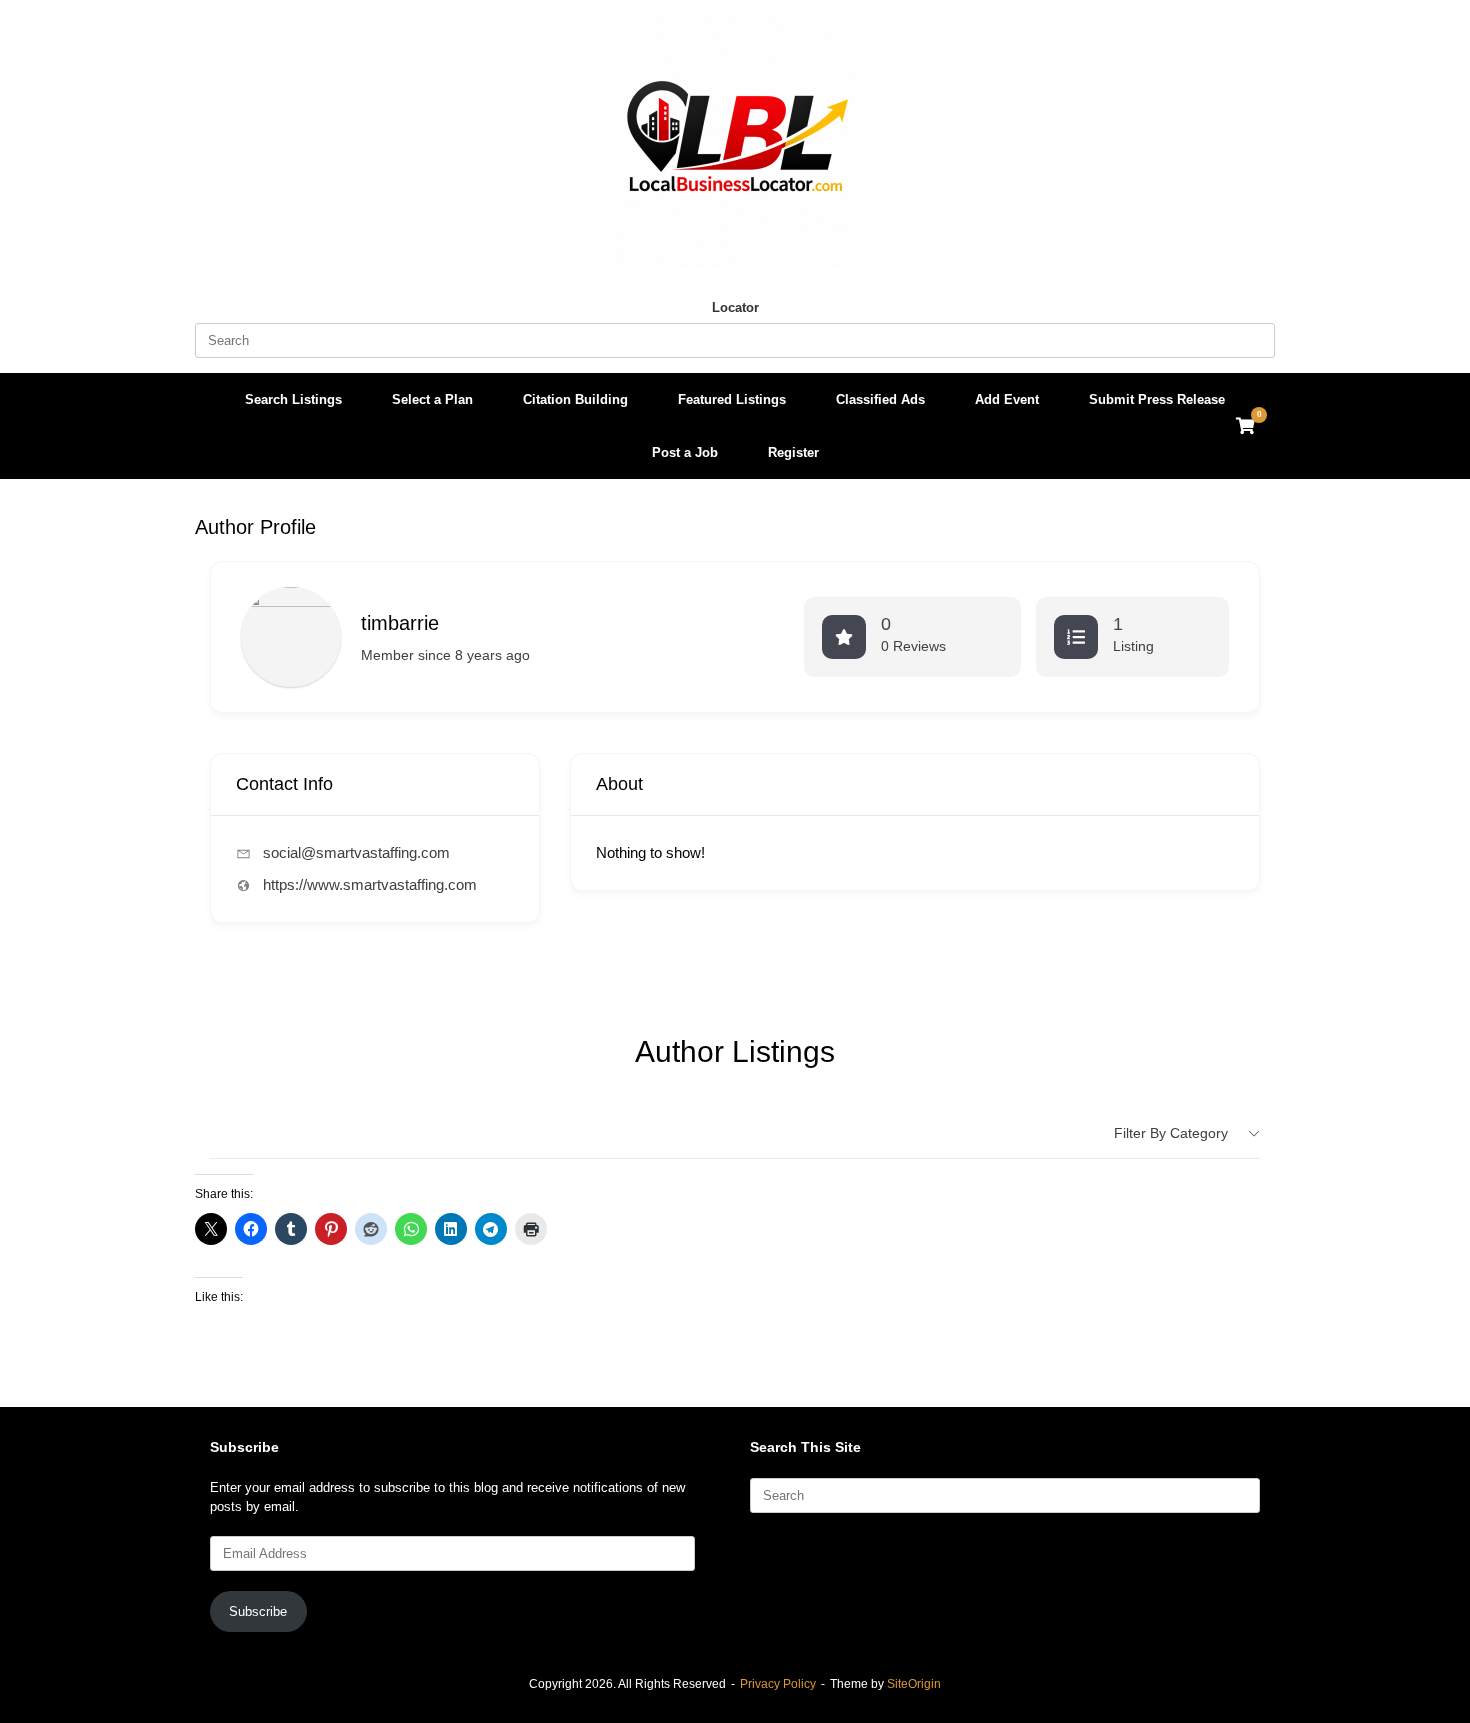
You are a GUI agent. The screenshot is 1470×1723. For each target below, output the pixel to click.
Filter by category (1171, 1133)
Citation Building (575, 399)
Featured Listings (732, 399)
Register (793, 452)
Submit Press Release (1157, 399)
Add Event (1007, 399)
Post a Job (685, 452)
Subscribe (258, 1611)
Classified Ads (880, 399)
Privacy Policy (778, 1684)
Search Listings (293, 399)
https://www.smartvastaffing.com (370, 884)
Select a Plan (432, 399)
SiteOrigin (914, 1684)
